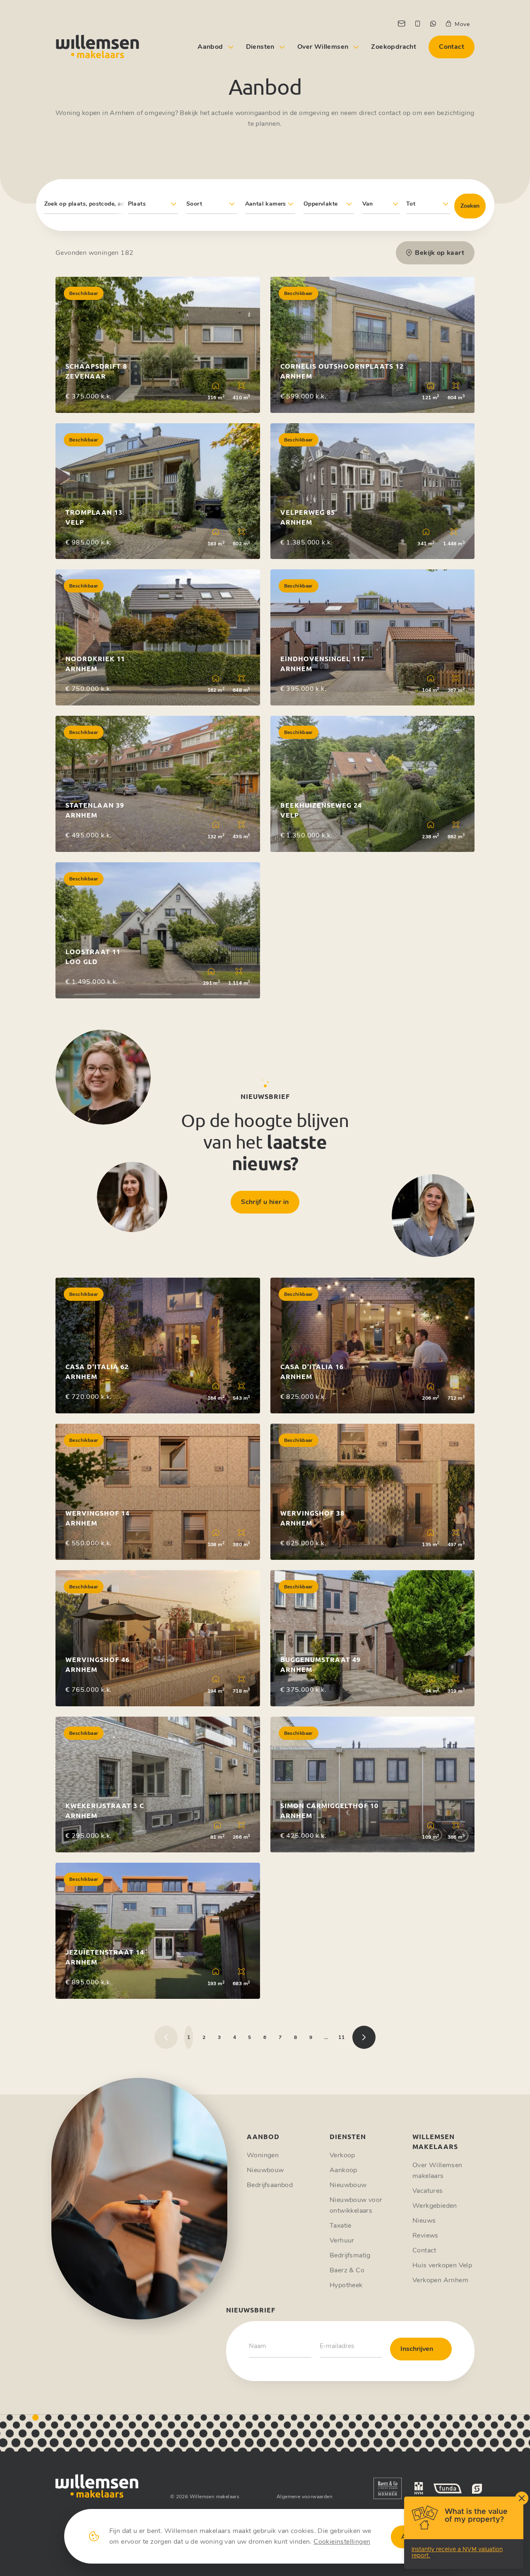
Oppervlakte (320, 204)
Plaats (137, 204)
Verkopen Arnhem (440, 2280)
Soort (194, 204)
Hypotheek (346, 2285)
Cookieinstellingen (342, 2542)
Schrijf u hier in (265, 1202)
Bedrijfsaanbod (270, 2185)
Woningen (263, 2155)
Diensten (260, 47)
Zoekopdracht (394, 47)
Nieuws (424, 2221)
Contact (452, 47)
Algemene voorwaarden (305, 2497)
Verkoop (342, 2155)
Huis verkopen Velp (442, 2265)
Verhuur (342, 2240)
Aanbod (210, 47)
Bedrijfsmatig (350, 2255)
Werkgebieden (435, 2206)
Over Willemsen (323, 47)
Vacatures (428, 2191)
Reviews (425, 2235)
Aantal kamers (266, 204)
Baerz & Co (347, 2270)
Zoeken (470, 206)
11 (341, 2037)
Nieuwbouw (265, 2170)
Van (368, 204)
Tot (411, 204)
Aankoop (343, 2170)
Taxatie (341, 2226)
